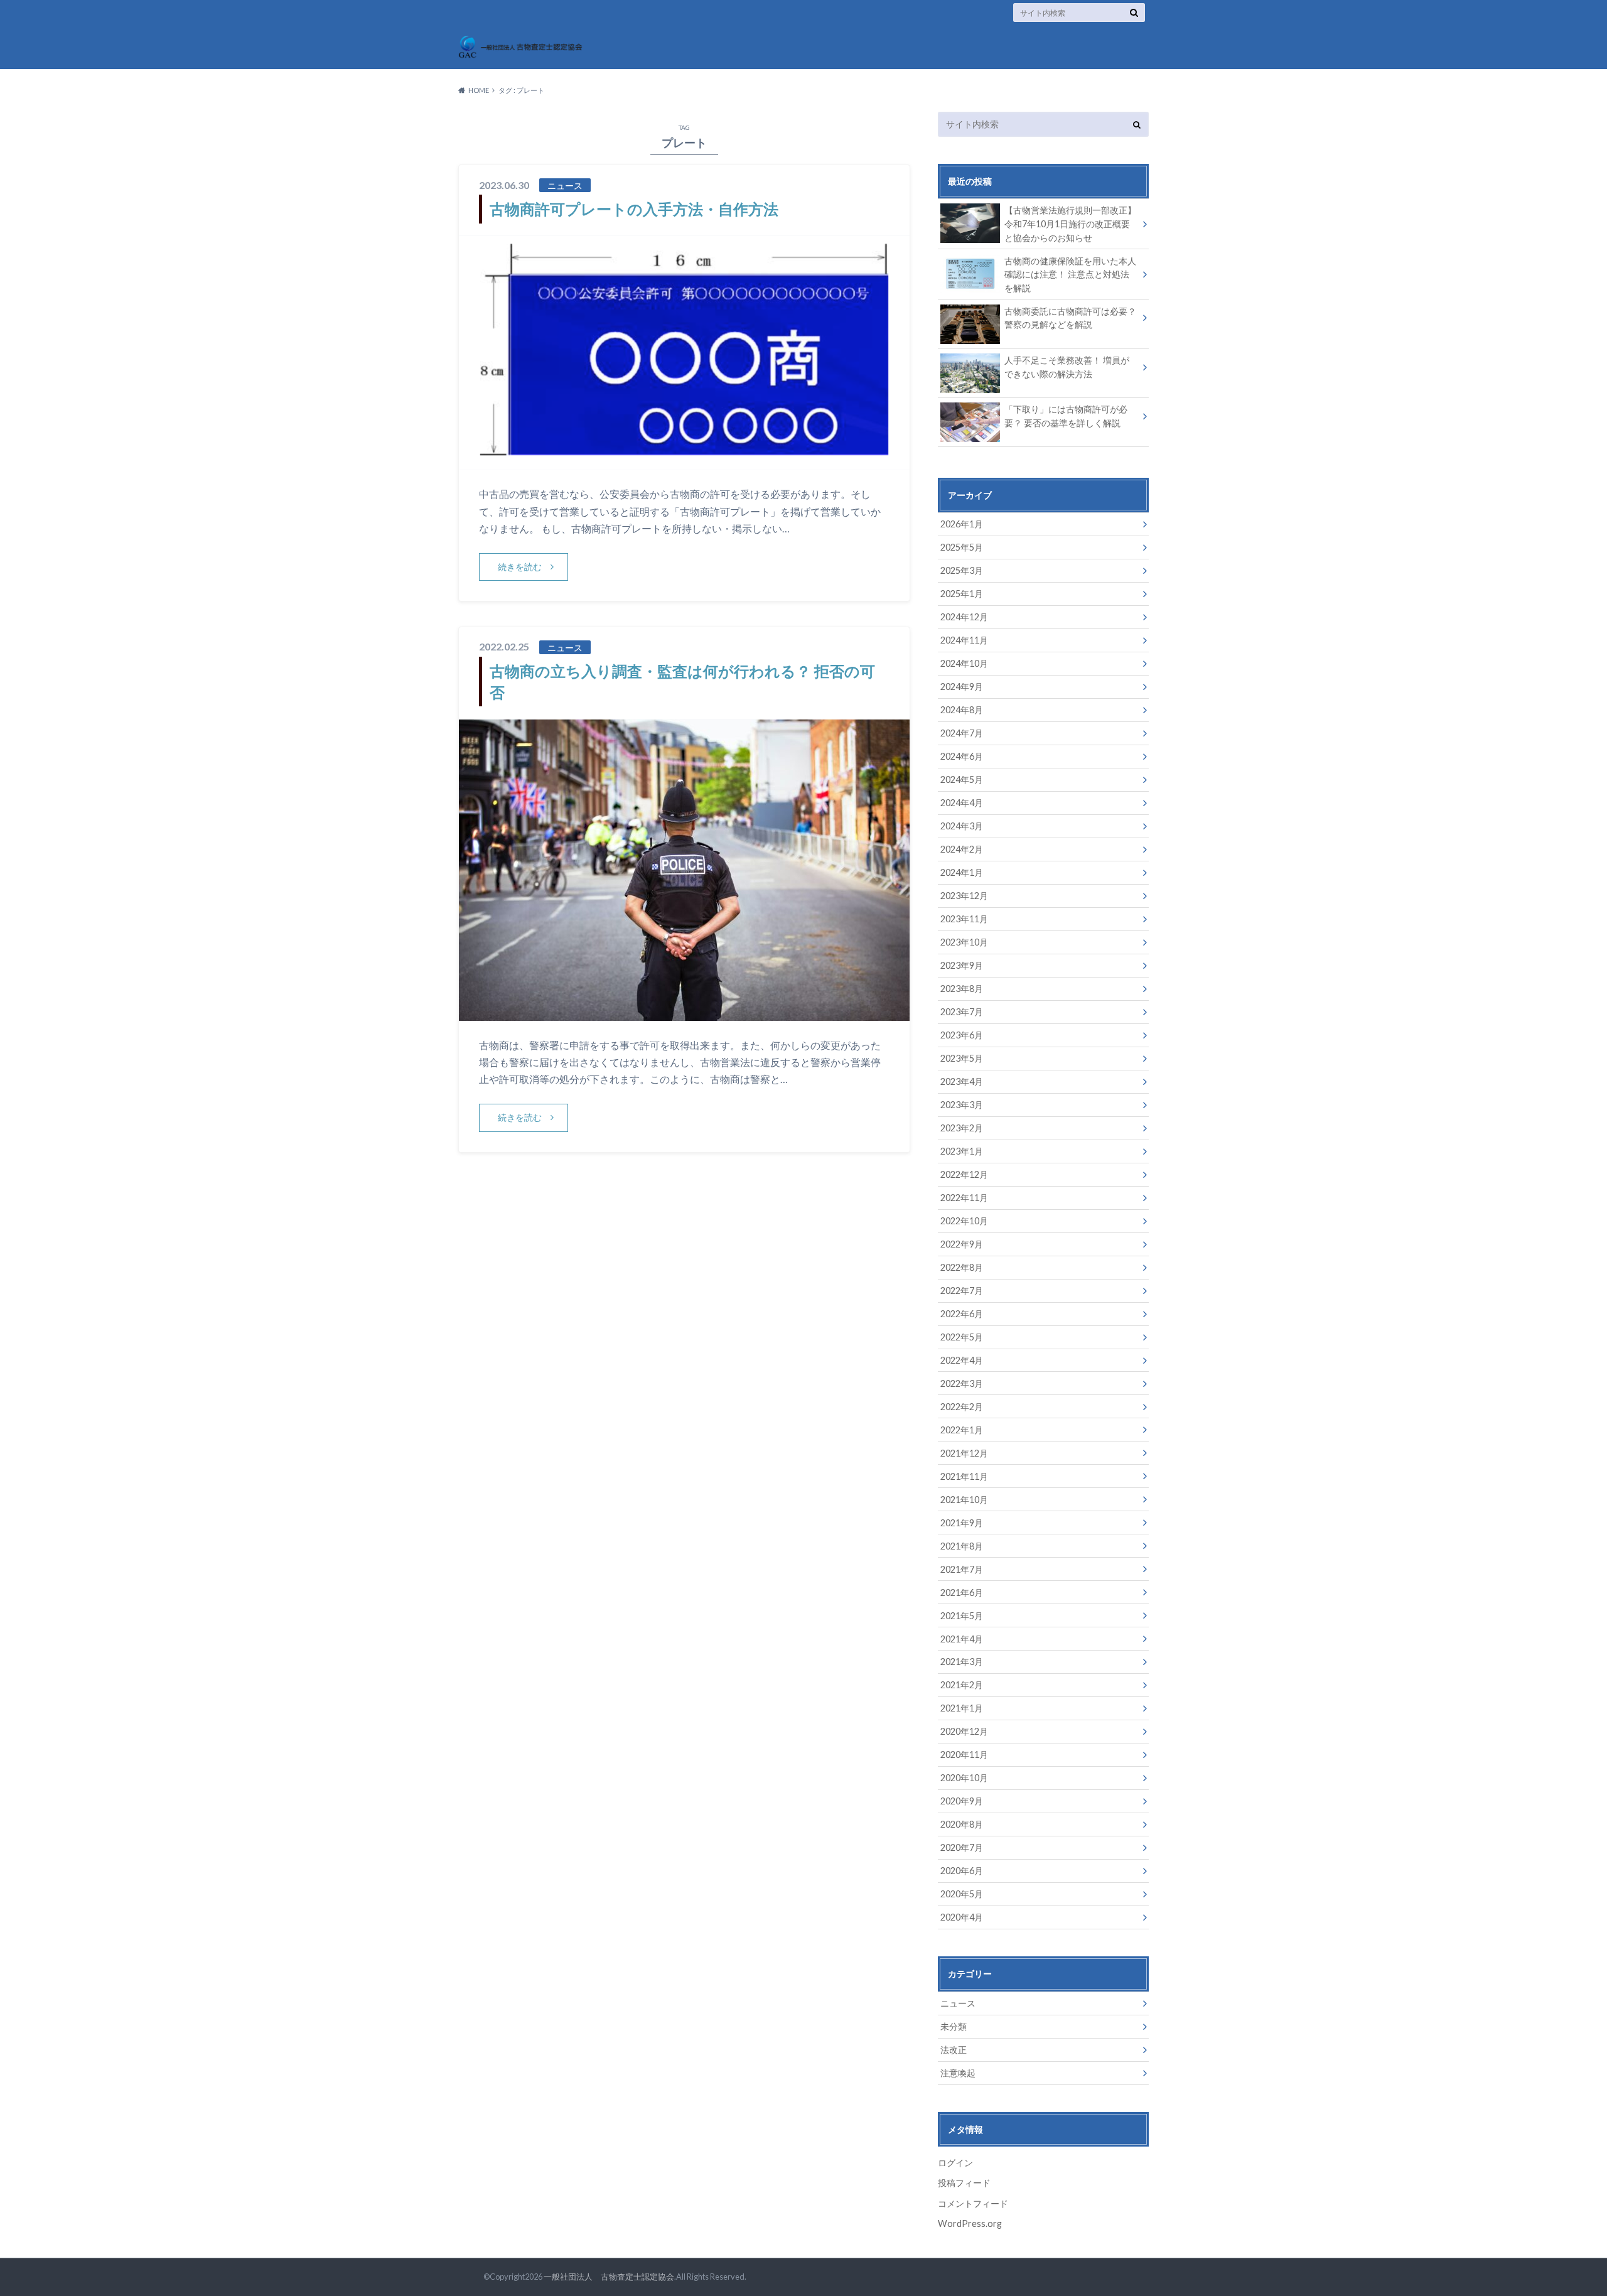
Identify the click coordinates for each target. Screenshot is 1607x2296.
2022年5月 (962, 1337)
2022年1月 (962, 1430)
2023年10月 (964, 942)
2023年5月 (962, 1058)
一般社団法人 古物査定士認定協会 (609, 2277)
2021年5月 (962, 1616)
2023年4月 (962, 1081)
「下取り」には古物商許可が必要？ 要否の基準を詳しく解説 (1066, 416)
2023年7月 (962, 1012)
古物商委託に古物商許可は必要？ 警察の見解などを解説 (1070, 318)
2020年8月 (962, 1824)
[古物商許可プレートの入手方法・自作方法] (684, 462)
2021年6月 (962, 1593)
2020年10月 (964, 1778)
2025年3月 (962, 570)
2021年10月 (964, 1500)
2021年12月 (964, 1453)
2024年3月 (962, 826)
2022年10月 (964, 1221)
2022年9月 (962, 1244)
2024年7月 (962, 733)
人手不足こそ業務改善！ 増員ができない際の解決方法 (1067, 367)
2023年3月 (962, 1105)
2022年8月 (962, 1267)
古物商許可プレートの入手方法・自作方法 (634, 209)
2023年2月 (962, 1128)
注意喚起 (958, 2073)
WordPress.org (970, 2223)
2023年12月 (964, 896)
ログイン (955, 2163)
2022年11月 (964, 1198)
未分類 (954, 2026)
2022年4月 (962, 1360)
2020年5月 (962, 1894)
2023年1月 (962, 1151)
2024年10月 (964, 663)
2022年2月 (962, 1407)
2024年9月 (962, 687)
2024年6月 (962, 756)
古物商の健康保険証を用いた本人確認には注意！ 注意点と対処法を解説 (1070, 274)
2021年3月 (962, 1662)
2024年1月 (962, 872)
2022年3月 (962, 1383)
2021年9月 (962, 1523)
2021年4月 (962, 1639)
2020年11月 (964, 1754)
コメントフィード (973, 2203)
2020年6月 (962, 1871)
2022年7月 (962, 1291)
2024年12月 (964, 617)
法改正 (954, 2050)
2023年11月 (964, 919)
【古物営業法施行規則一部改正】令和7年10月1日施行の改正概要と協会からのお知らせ (1070, 224)
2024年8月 (962, 710)
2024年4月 (962, 803)
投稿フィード (964, 2183)
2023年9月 (962, 965)
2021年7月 (962, 1569)
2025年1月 (962, 594)
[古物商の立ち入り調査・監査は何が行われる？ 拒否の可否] (684, 1013)
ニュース (958, 2003)
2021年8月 (962, 1546)
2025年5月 (962, 547)
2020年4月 (962, 1917)
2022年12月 (964, 1174)
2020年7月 (962, 1847)
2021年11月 (964, 1476)
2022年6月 (962, 1314)
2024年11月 (964, 640)
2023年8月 (962, 989)
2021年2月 (962, 1685)
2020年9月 (962, 1801)
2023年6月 (962, 1035)
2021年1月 (962, 1708)
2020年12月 (964, 1731)
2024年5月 (962, 779)
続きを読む (520, 567)
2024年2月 (962, 849)
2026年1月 (962, 524)
